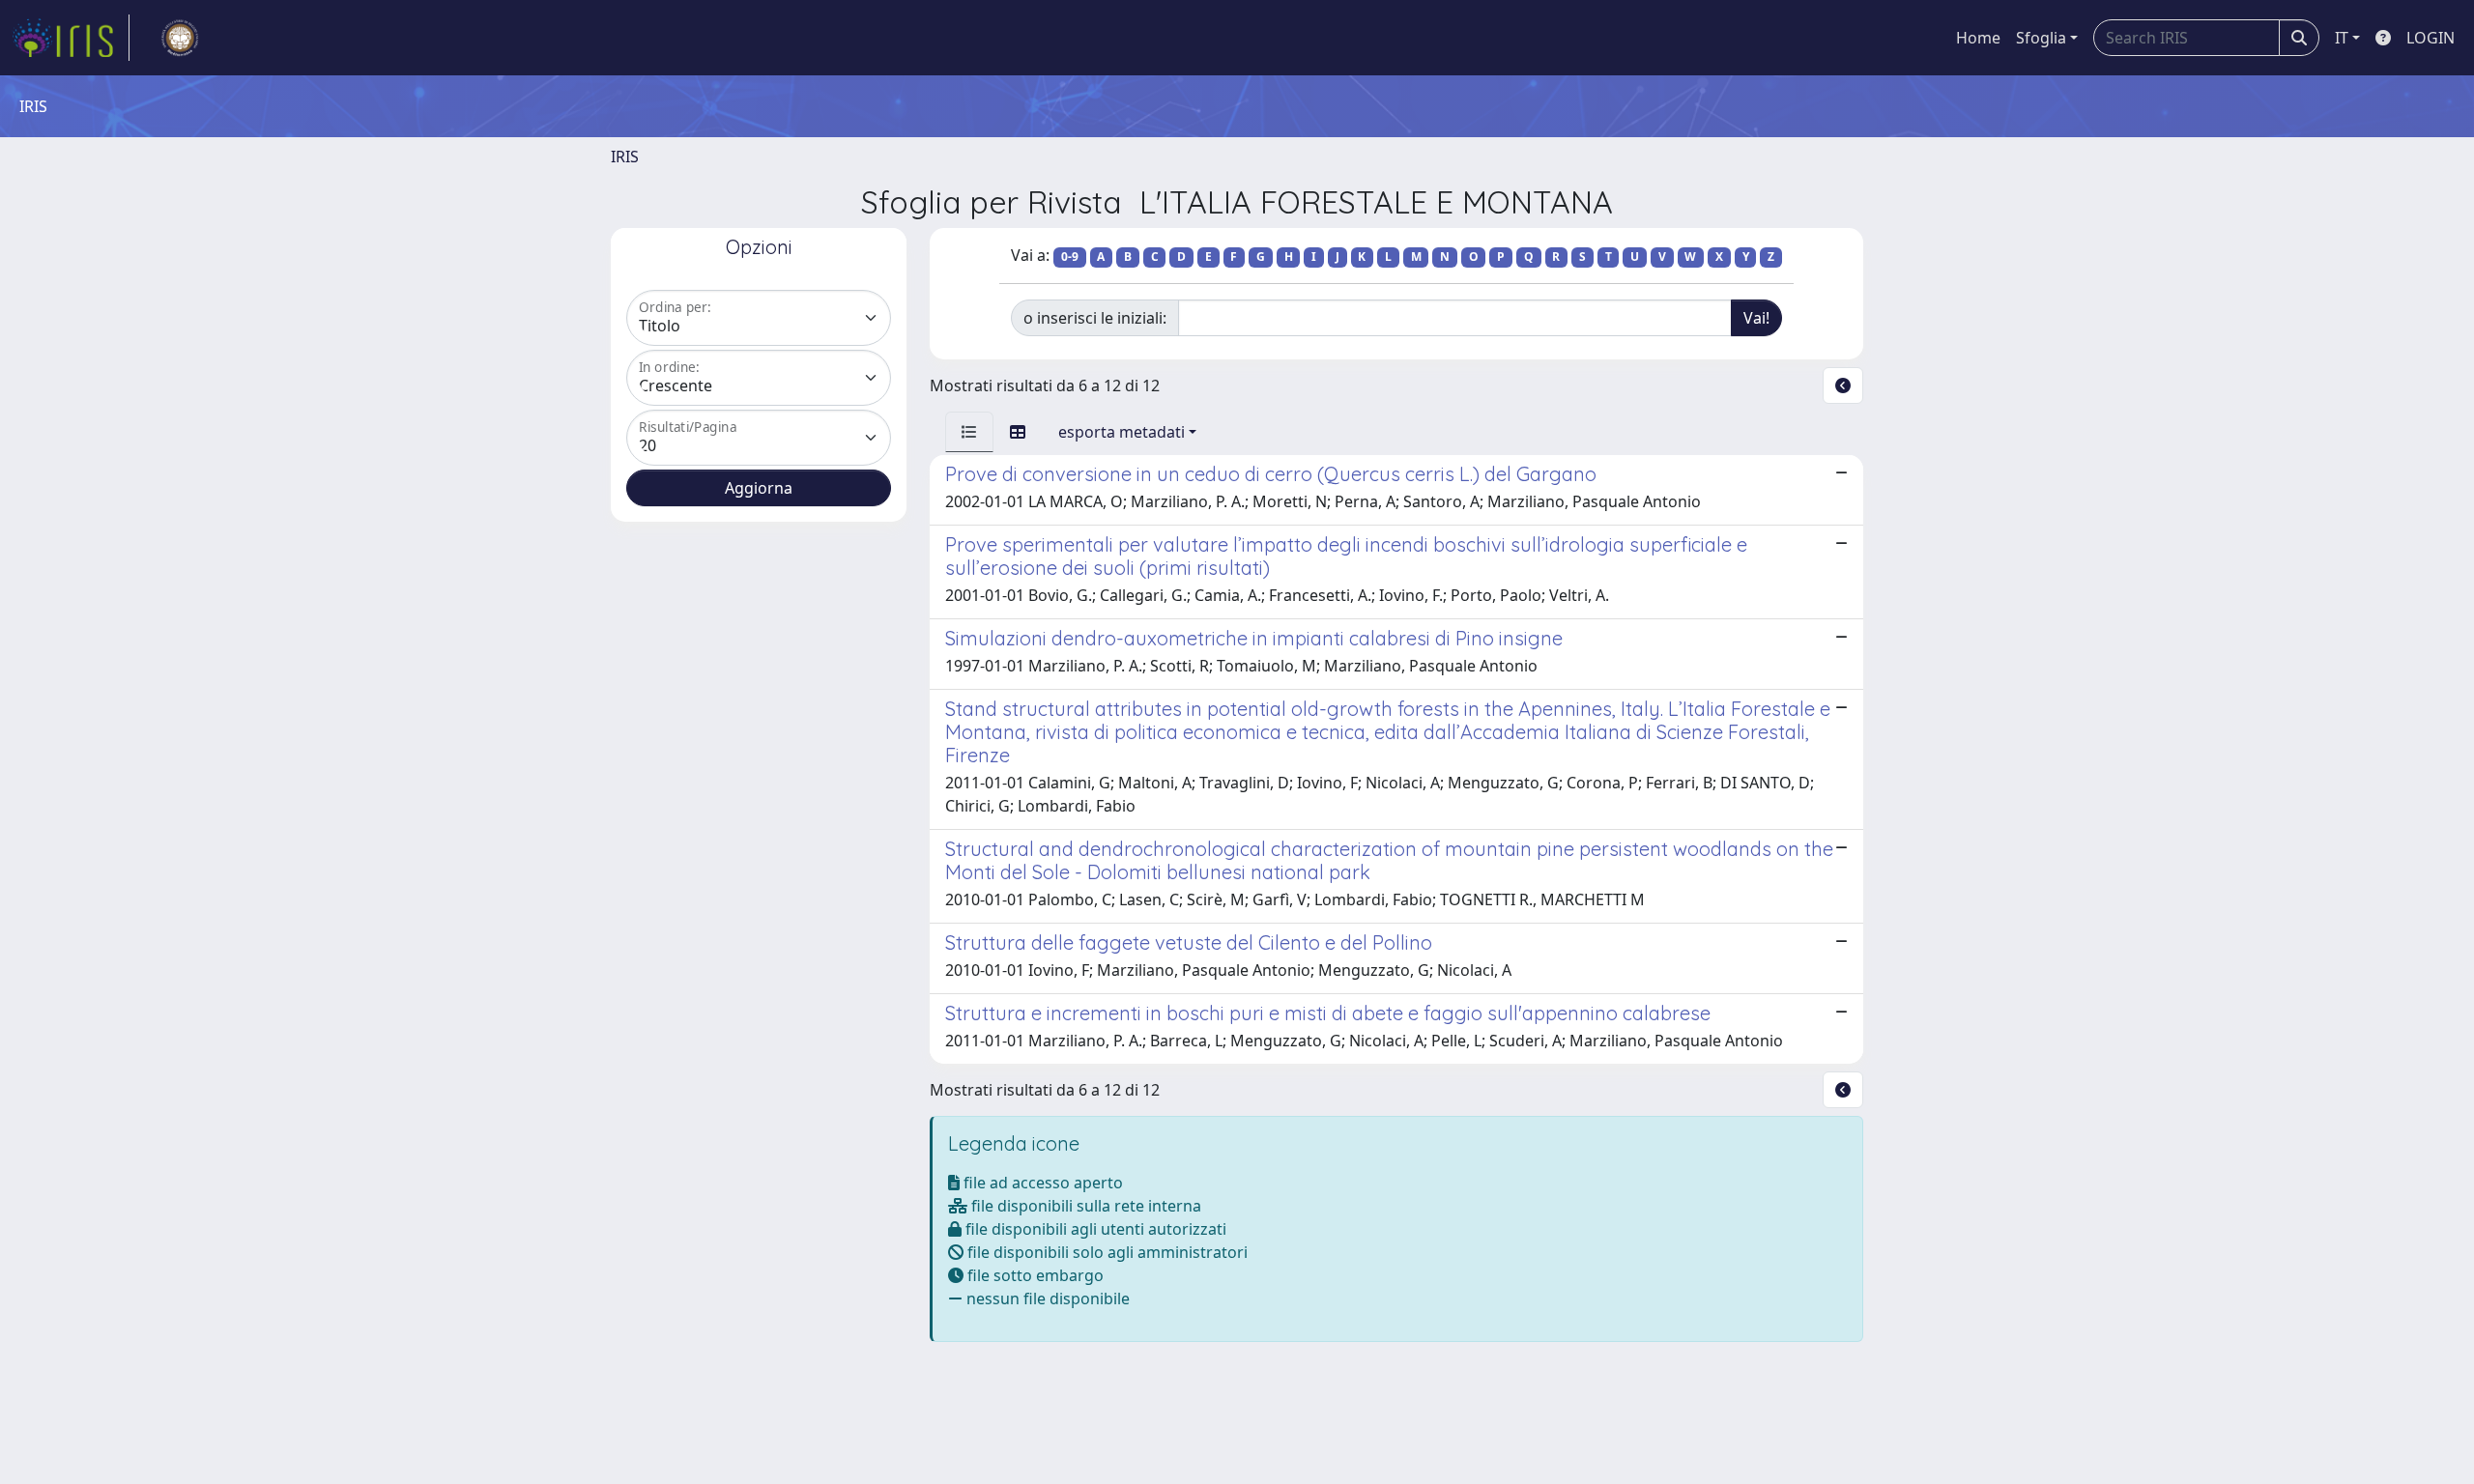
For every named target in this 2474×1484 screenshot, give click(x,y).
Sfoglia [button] (2041, 38)
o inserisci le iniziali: (1095, 318)
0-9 (1070, 257)
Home (1978, 38)
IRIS (625, 157)
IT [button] (2342, 38)
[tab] (969, 432)
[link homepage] (71, 38)
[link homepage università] (180, 38)
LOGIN (2431, 38)
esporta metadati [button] (1122, 432)
